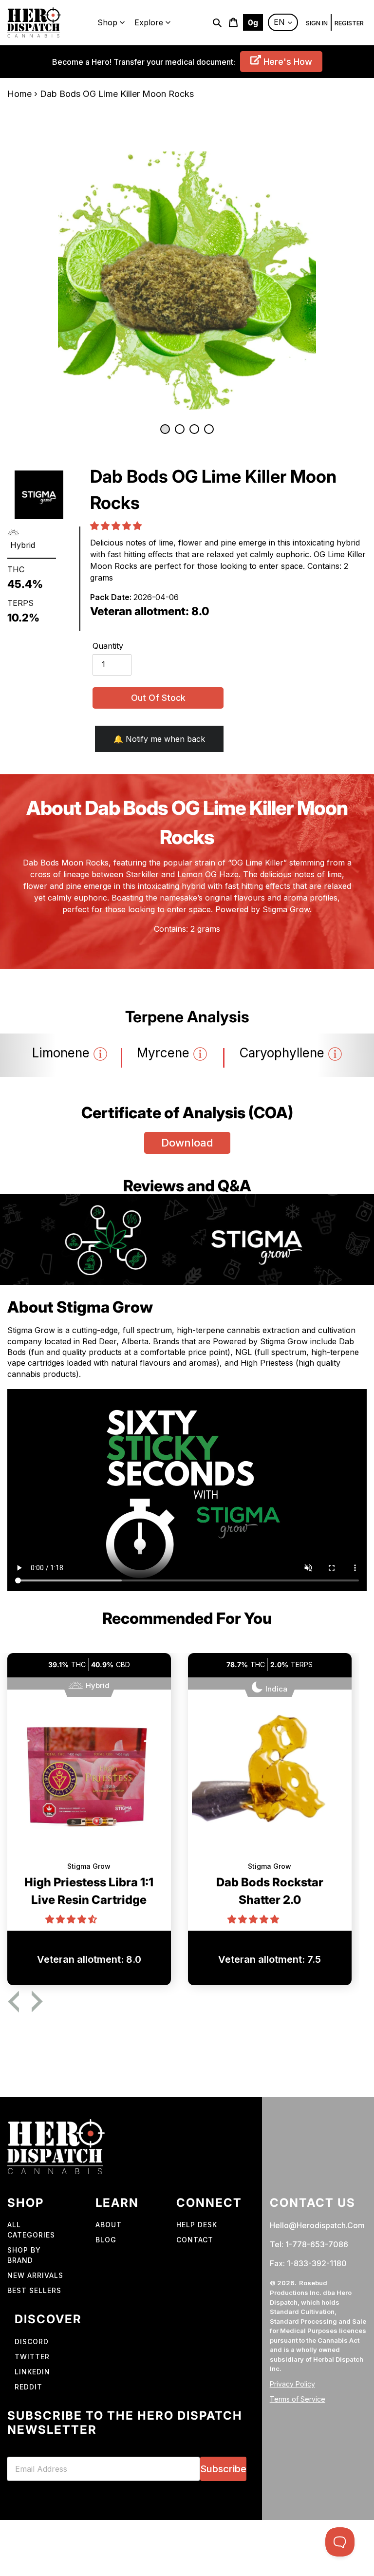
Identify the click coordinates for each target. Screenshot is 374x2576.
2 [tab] (180, 429)
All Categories (31, 2230)
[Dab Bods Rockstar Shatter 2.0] (270, 1782)
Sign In (317, 23)
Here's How (287, 62)
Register (349, 23)
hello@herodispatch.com (317, 2225)
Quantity (108, 646)
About (109, 2225)
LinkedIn (32, 2372)
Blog (106, 2240)
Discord (32, 2341)
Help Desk (197, 2225)
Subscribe (223, 2469)
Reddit (28, 2387)
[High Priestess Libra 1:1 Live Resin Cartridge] (89, 1782)
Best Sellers (34, 2290)
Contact (195, 2240)
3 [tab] (194, 429)
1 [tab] (165, 429)
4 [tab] (209, 429)
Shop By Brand (24, 2255)
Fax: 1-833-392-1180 (308, 2263)
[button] (117, 526)
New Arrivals (35, 2275)
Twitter (32, 2357)
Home (19, 94)
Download (187, 1143)
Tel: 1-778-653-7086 (309, 2244)
